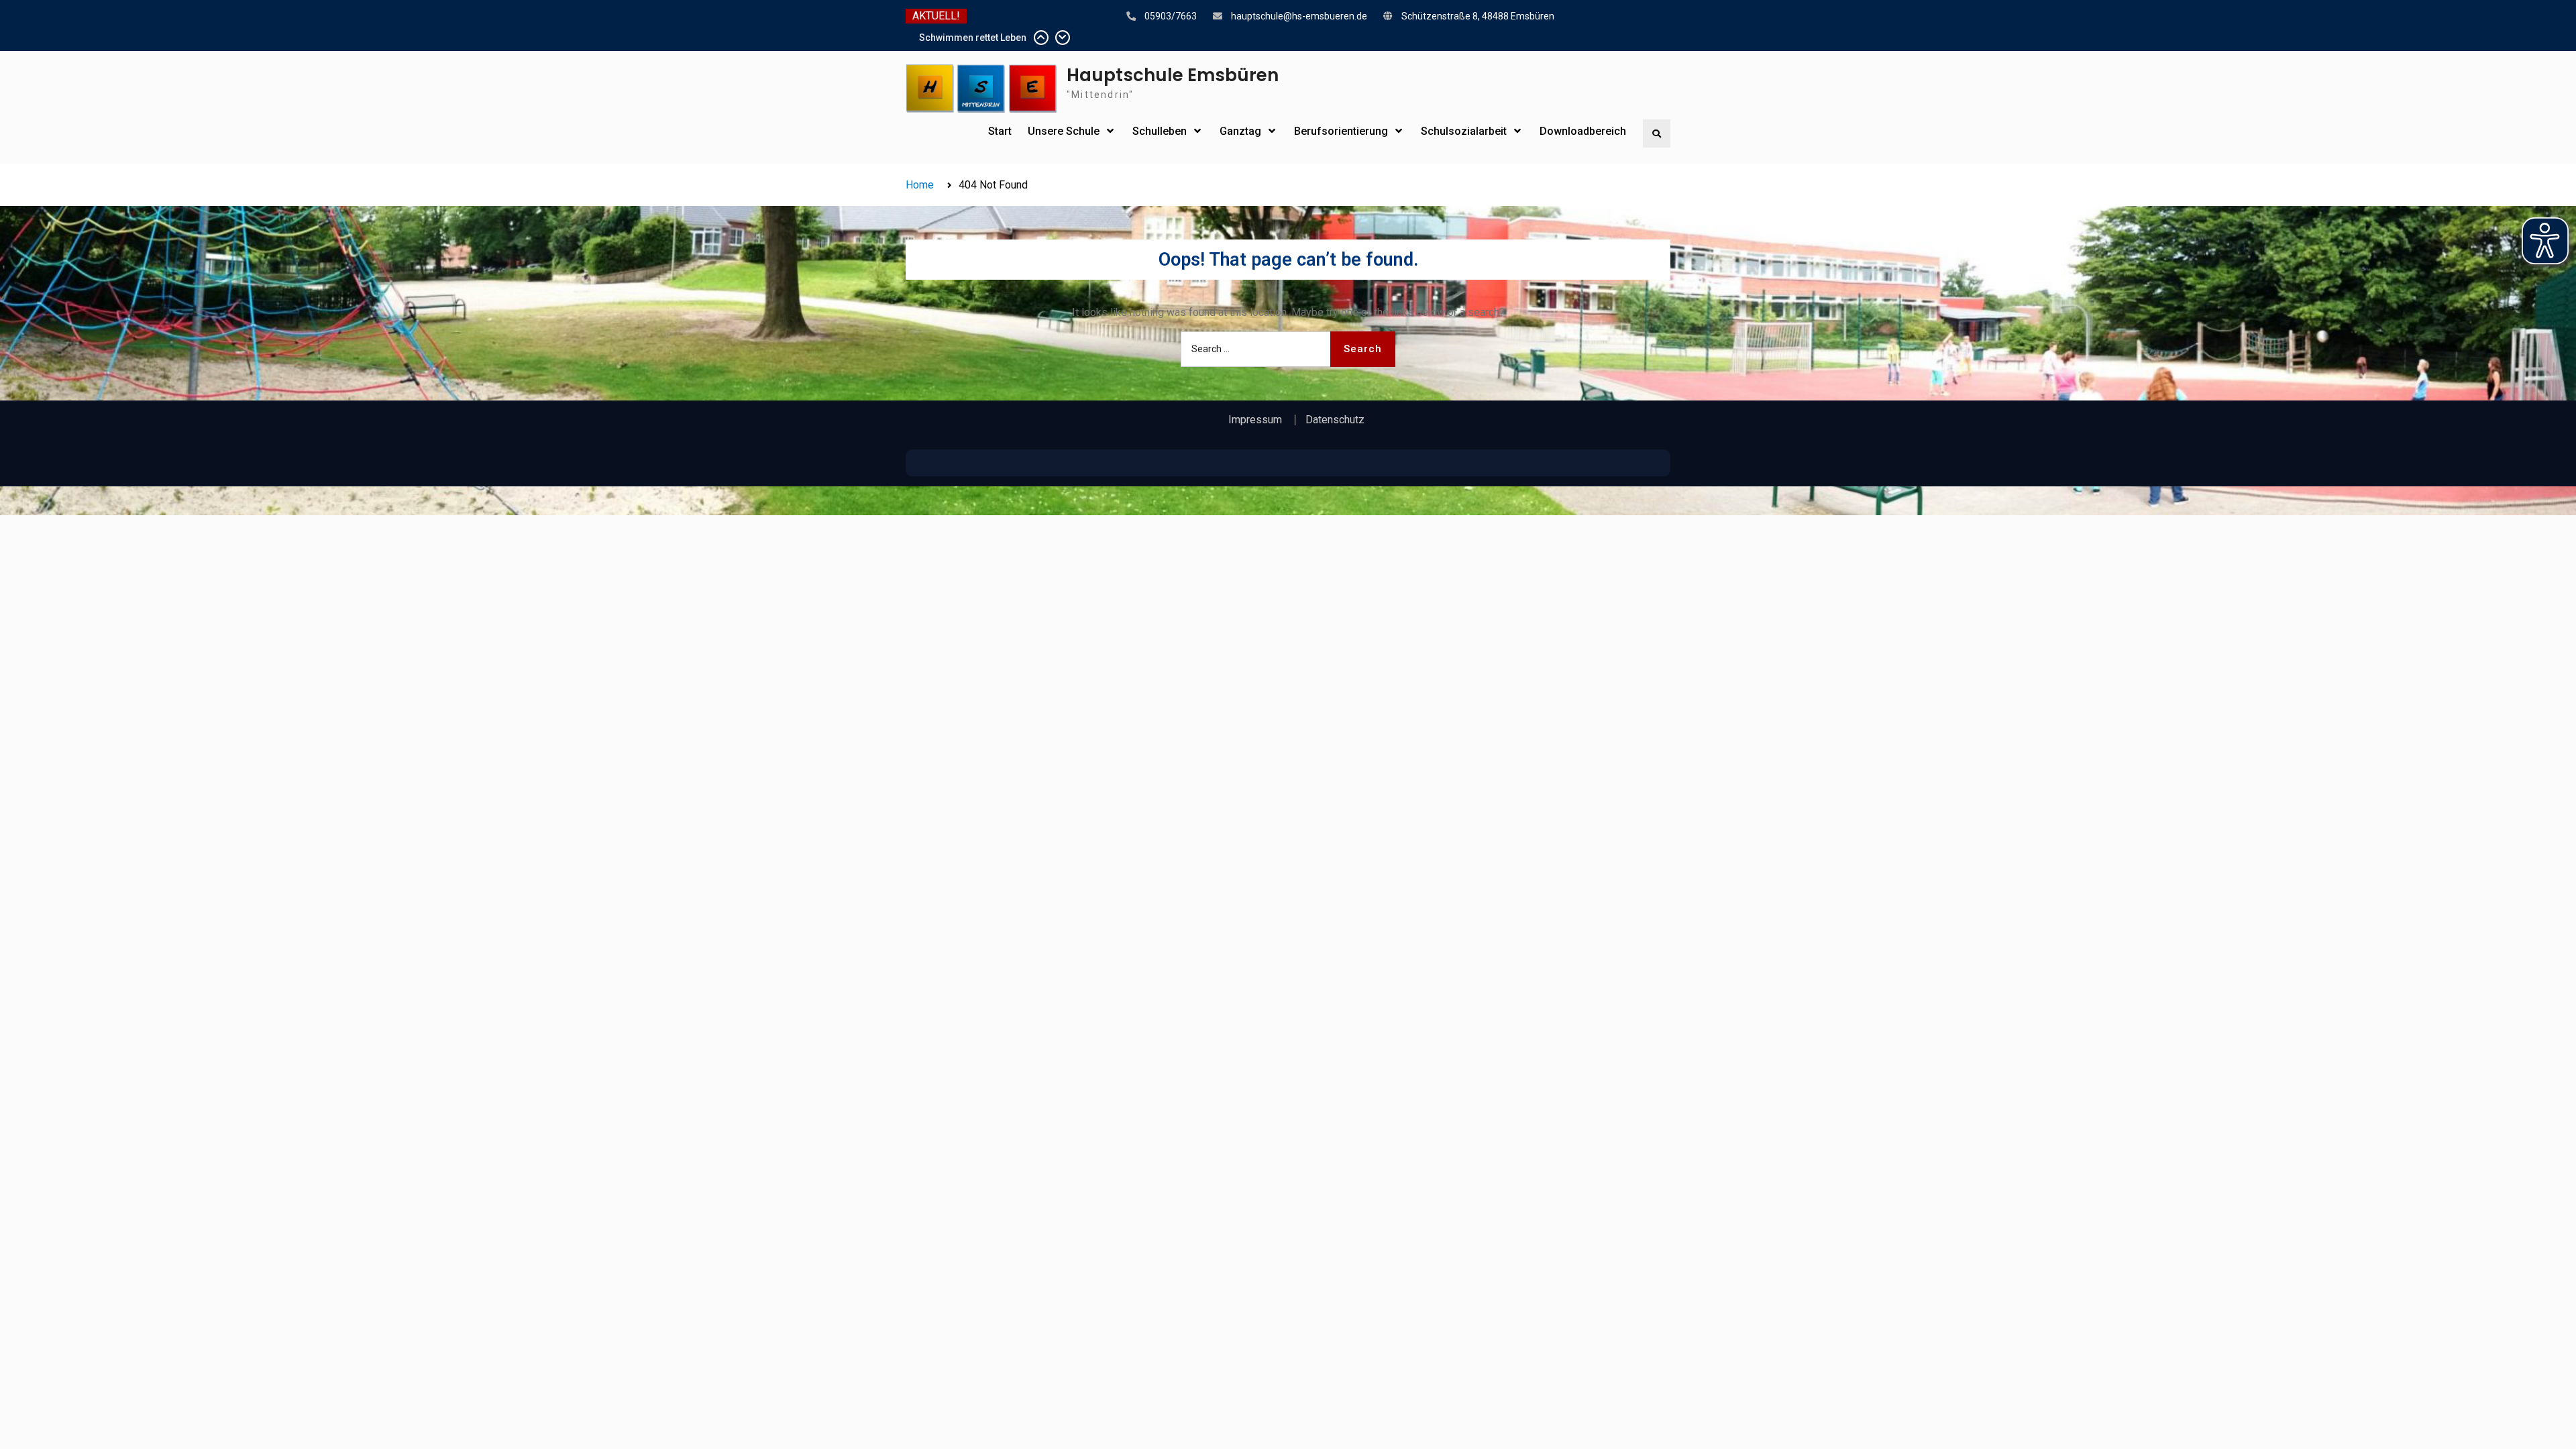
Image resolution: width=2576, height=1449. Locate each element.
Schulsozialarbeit (1464, 131)
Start (1000, 131)
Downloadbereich (1583, 131)
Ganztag (1240, 131)
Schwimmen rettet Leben (973, 38)
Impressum (1255, 420)
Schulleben (1160, 131)
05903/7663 (1171, 16)
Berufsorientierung (1341, 131)
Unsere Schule (1064, 131)
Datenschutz (1335, 420)
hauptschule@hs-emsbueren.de (1299, 16)
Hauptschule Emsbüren (1173, 75)
